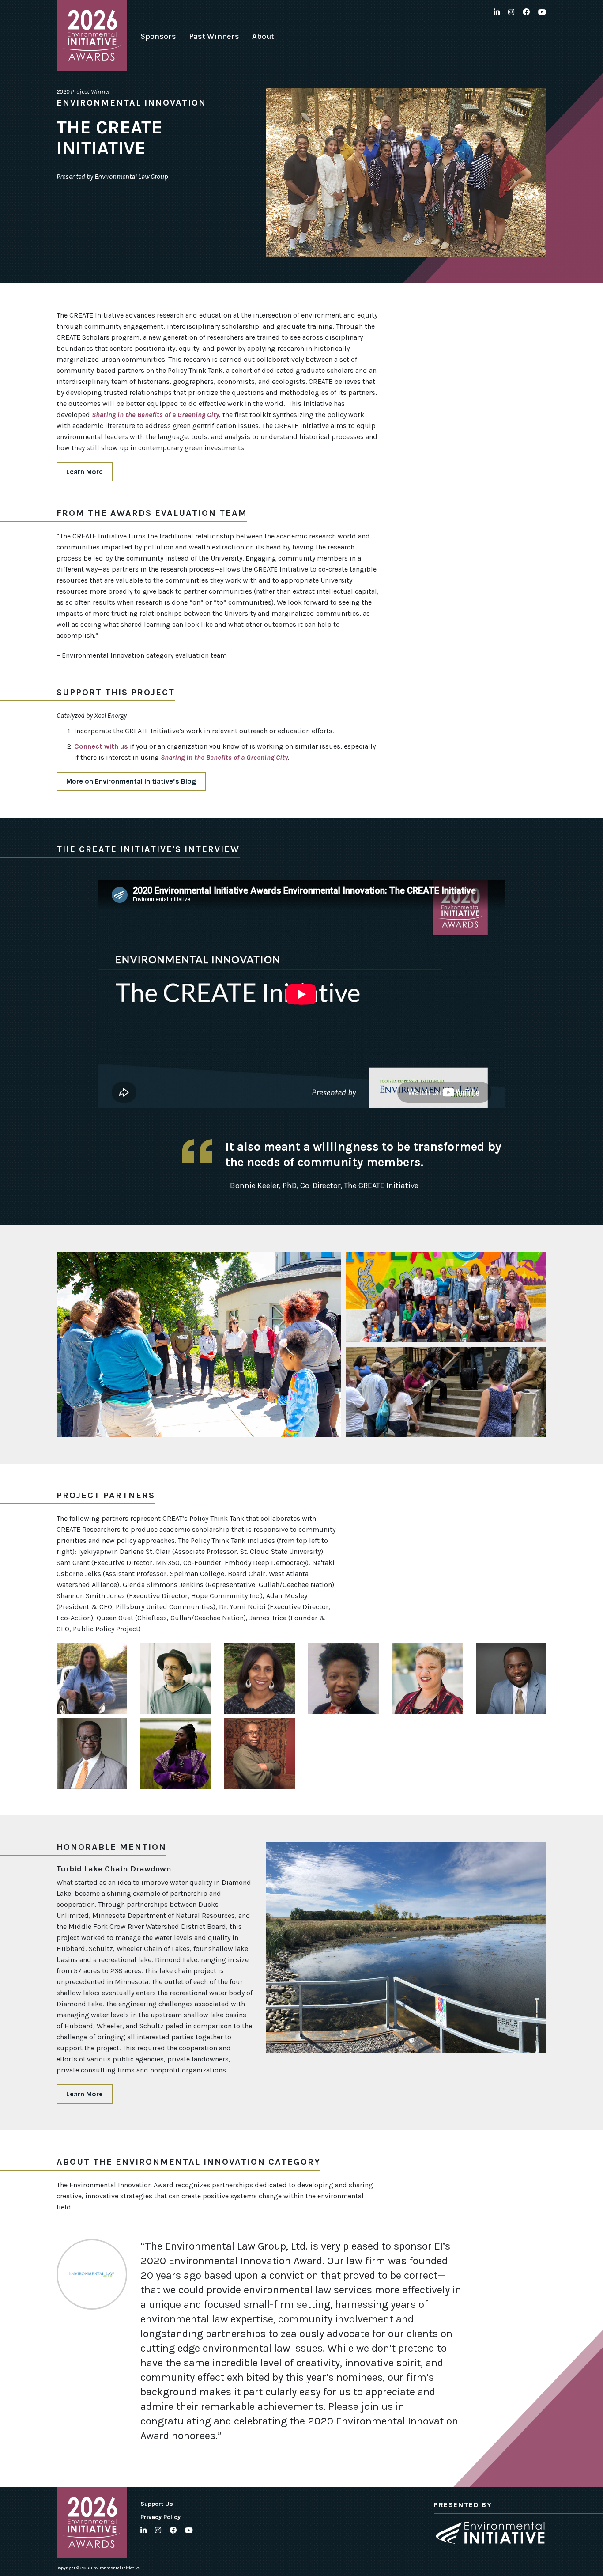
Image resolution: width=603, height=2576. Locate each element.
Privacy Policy (160, 2517)
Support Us (157, 2504)
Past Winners (214, 36)
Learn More (85, 472)
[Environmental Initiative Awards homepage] (92, 35)
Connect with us (101, 746)
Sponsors (158, 36)
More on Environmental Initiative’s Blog (131, 781)
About (263, 36)
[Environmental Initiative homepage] (490, 2533)
